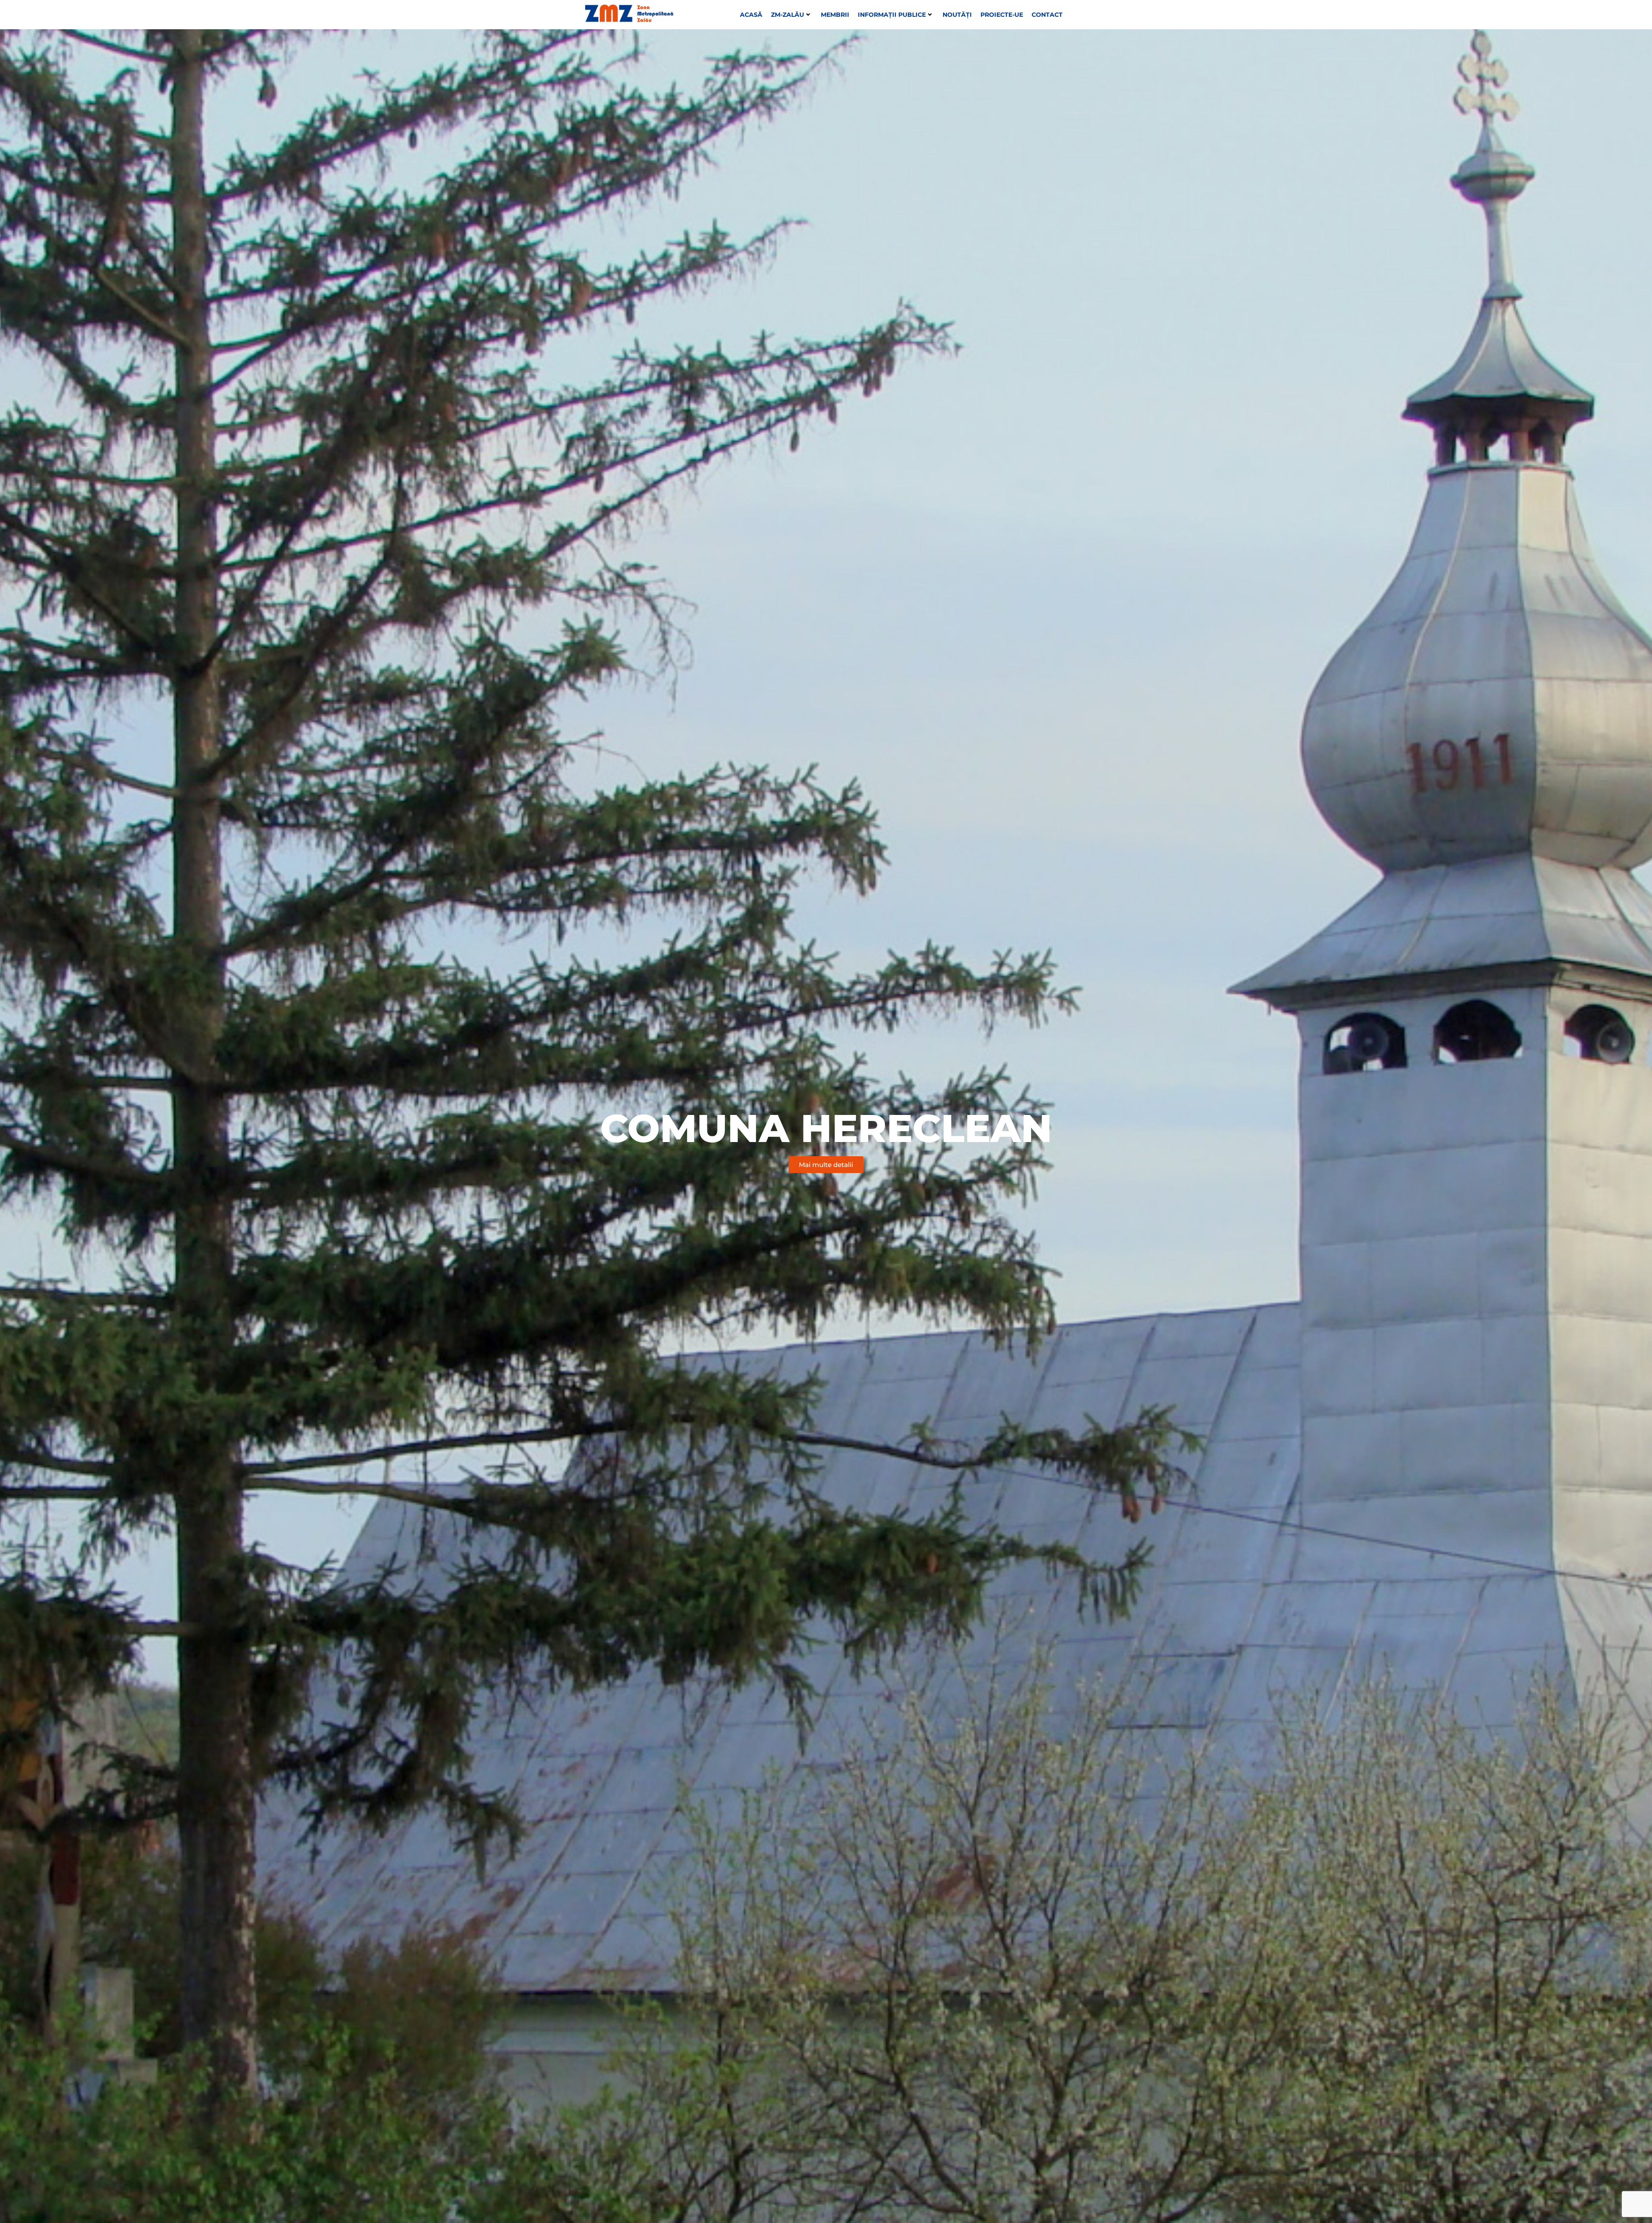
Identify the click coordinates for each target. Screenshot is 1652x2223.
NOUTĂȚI (957, 15)
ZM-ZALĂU (787, 15)
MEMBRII (835, 15)
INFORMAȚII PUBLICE (892, 15)
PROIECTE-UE (1002, 15)
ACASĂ (751, 15)
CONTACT (1047, 15)
